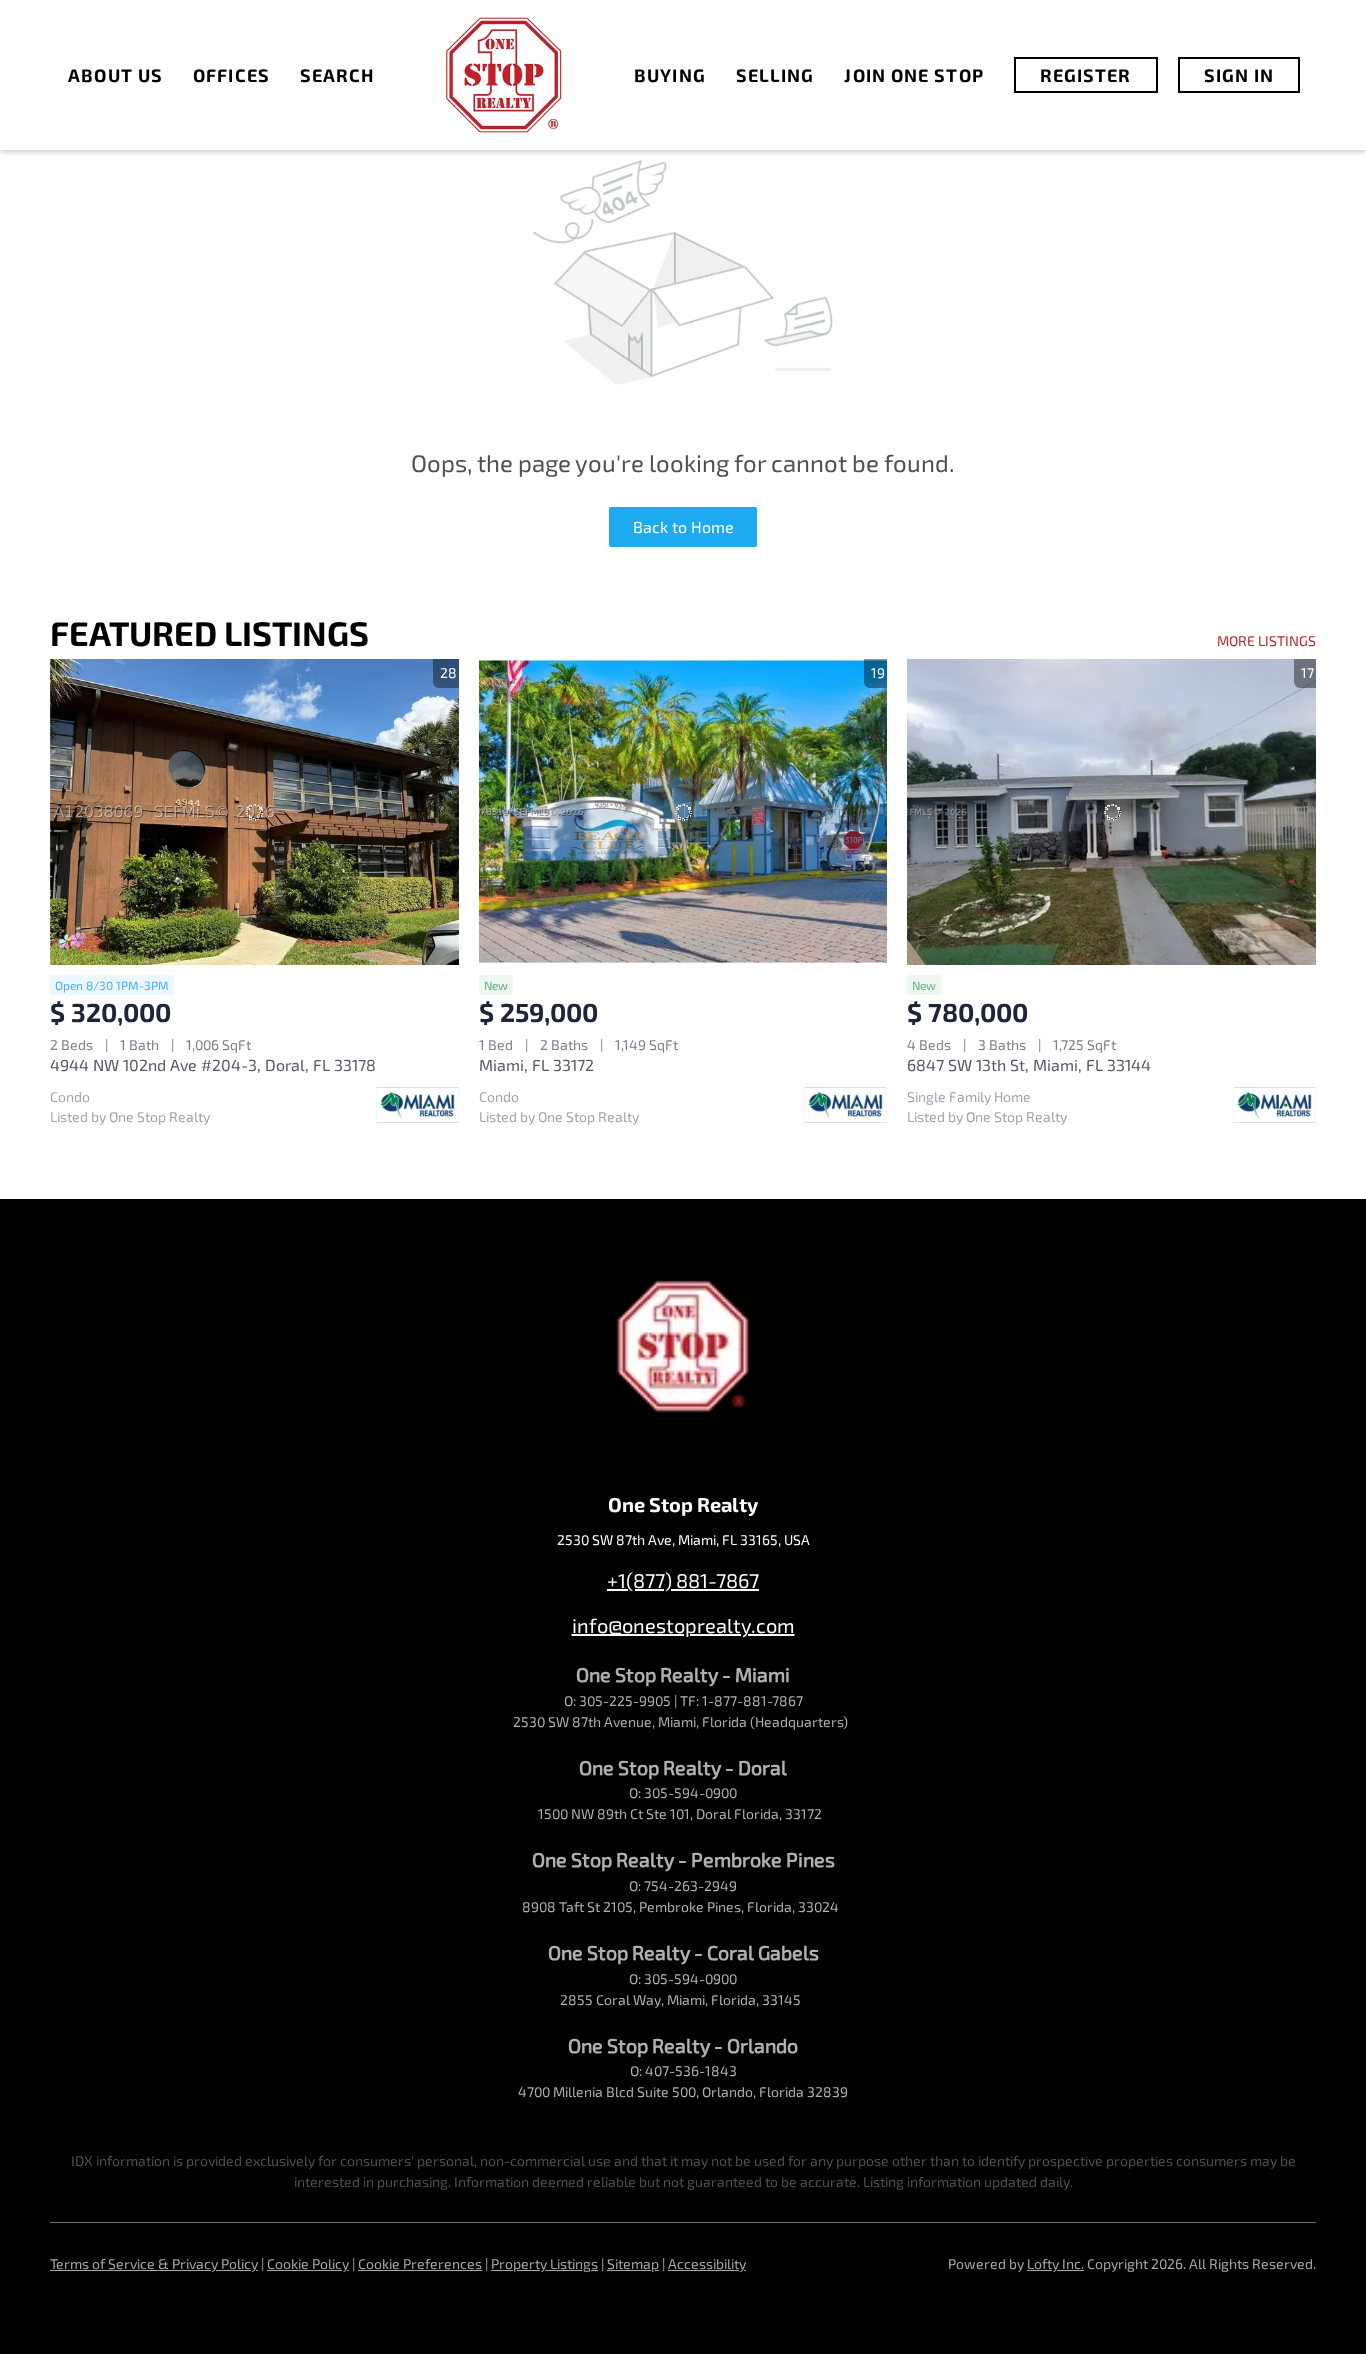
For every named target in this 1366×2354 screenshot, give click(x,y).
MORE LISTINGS (1266, 640)
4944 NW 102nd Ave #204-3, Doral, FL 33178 (213, 1064)
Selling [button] (775, 75)
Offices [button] (231, 75)
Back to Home (683, 526)
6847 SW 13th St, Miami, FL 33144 (1029, 1064)
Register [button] (1086, 75)
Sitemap (633, 2263)
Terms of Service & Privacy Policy (154, 2263)
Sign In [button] (1239, 75)
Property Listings (544, 2263)
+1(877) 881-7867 (683, 1580)
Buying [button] (670, 75)
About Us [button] (115, 75)
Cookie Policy (308, 2263)
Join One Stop (913, 75)
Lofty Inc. (1055, 2263)
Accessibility (707, 2263)
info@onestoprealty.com (683, 1625)
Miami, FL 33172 (536, 1064)
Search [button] (337, 75)
